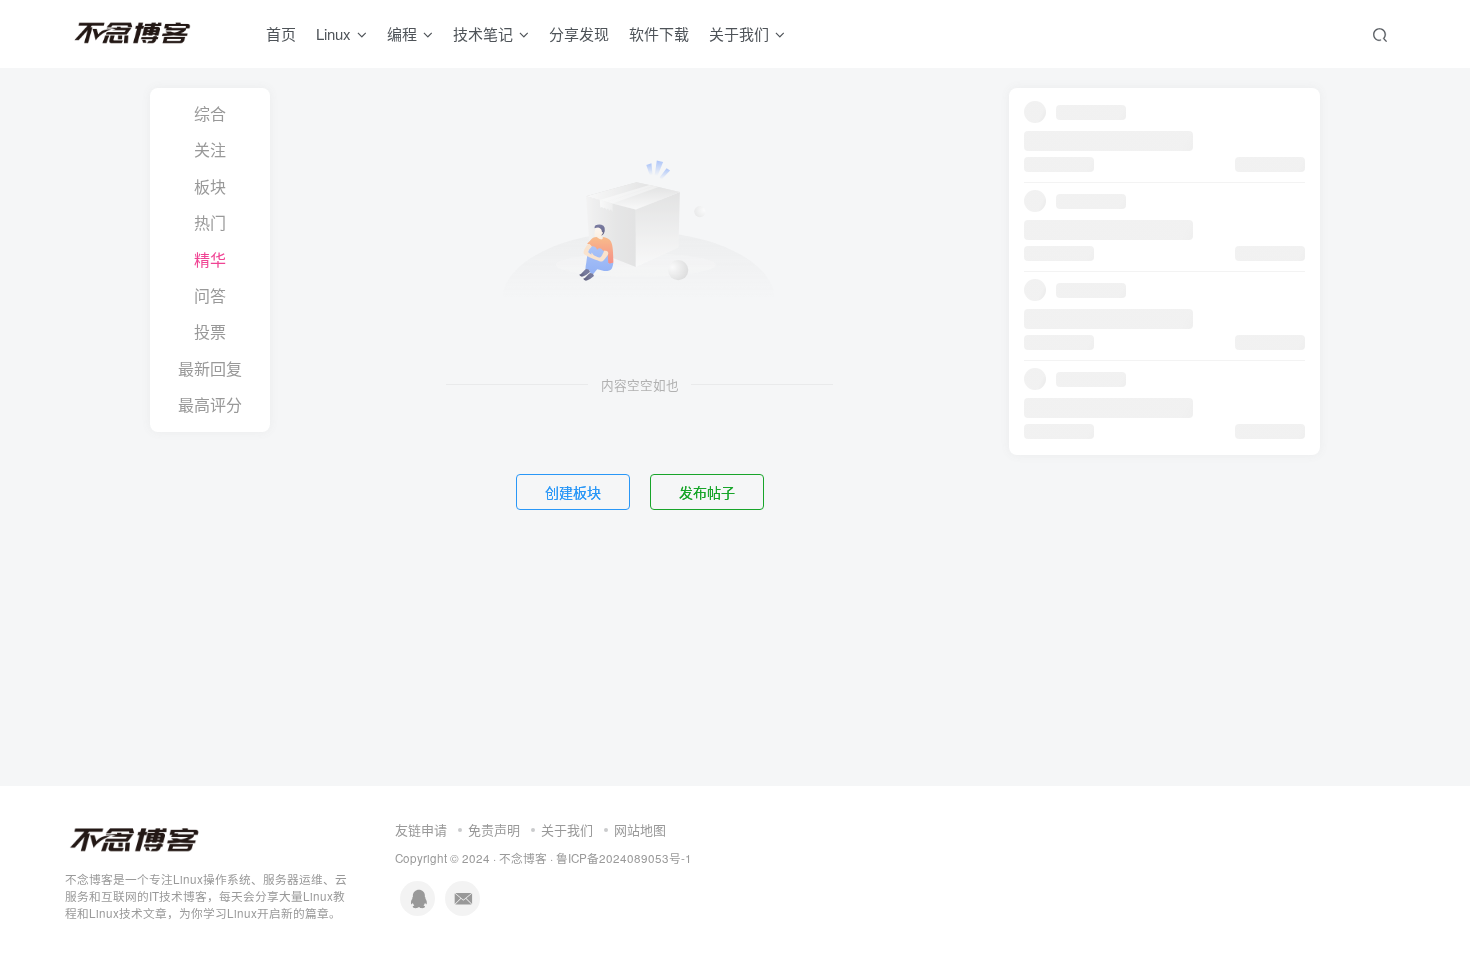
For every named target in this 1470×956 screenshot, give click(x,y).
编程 (402, 33)
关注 (210, 149)
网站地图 (640, 829)
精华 (210, 259)
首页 (281, 33)
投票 (210, 331)
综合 (210, 113)
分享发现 (579, 33)
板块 (210, 186)
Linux (333, 33)
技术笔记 (483, 33)
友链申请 (421, 829)
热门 (210, 222)
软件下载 (659, 33)
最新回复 (210, 368)
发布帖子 (707, 492)
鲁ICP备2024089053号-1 (624, 858)
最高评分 (210, 404)
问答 (210, 295)
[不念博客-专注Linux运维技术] (135, 838)
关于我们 (567, 829)
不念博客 (523, 858)
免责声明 (494, 829)
